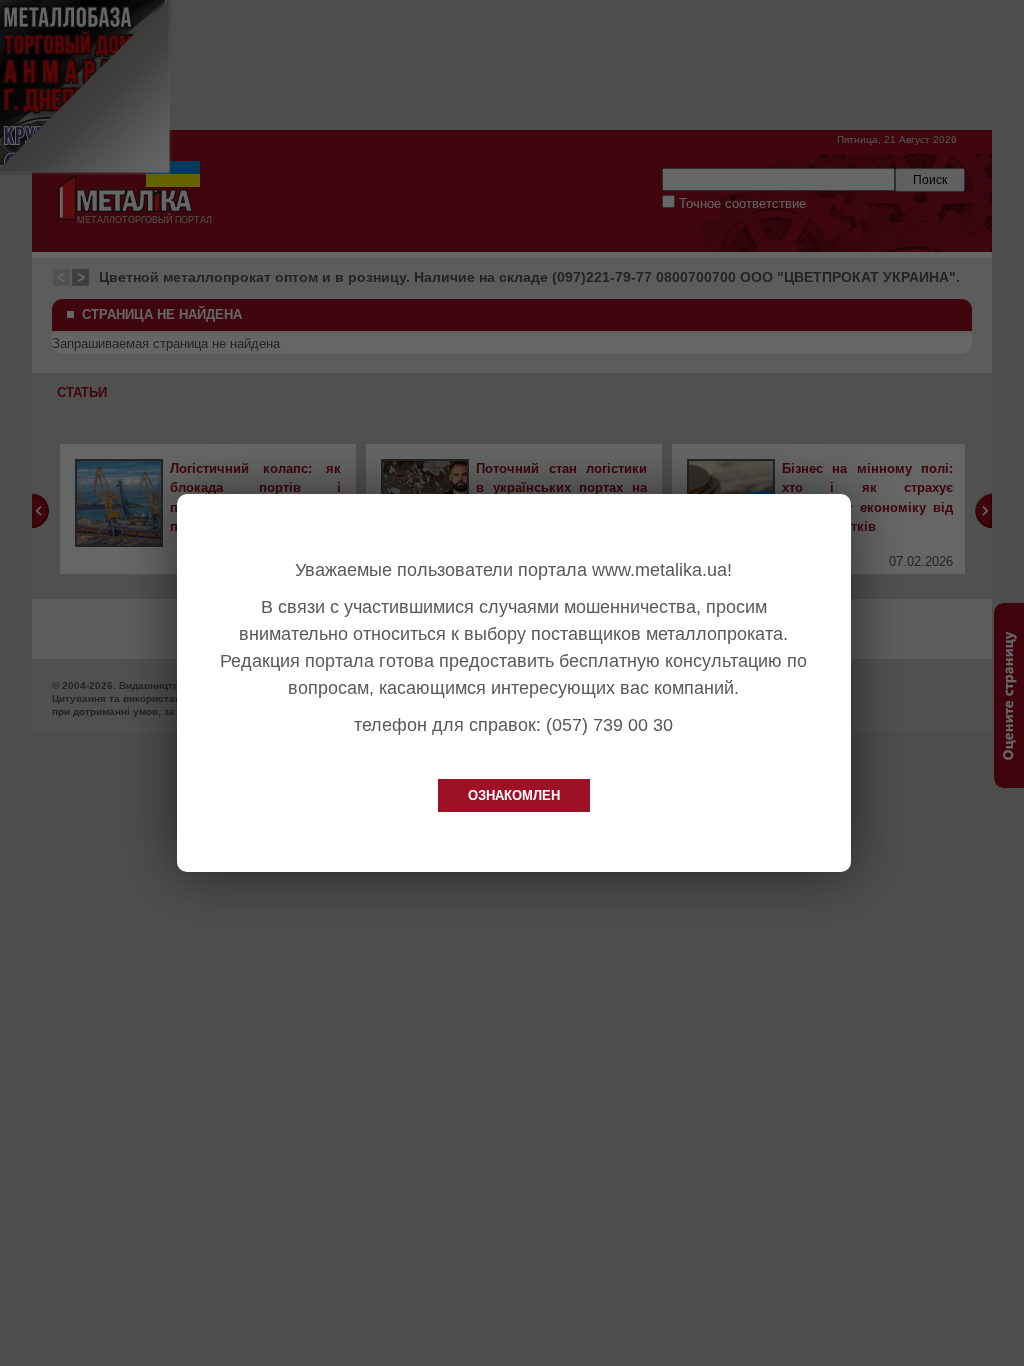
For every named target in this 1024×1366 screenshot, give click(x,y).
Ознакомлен (514, 795)
